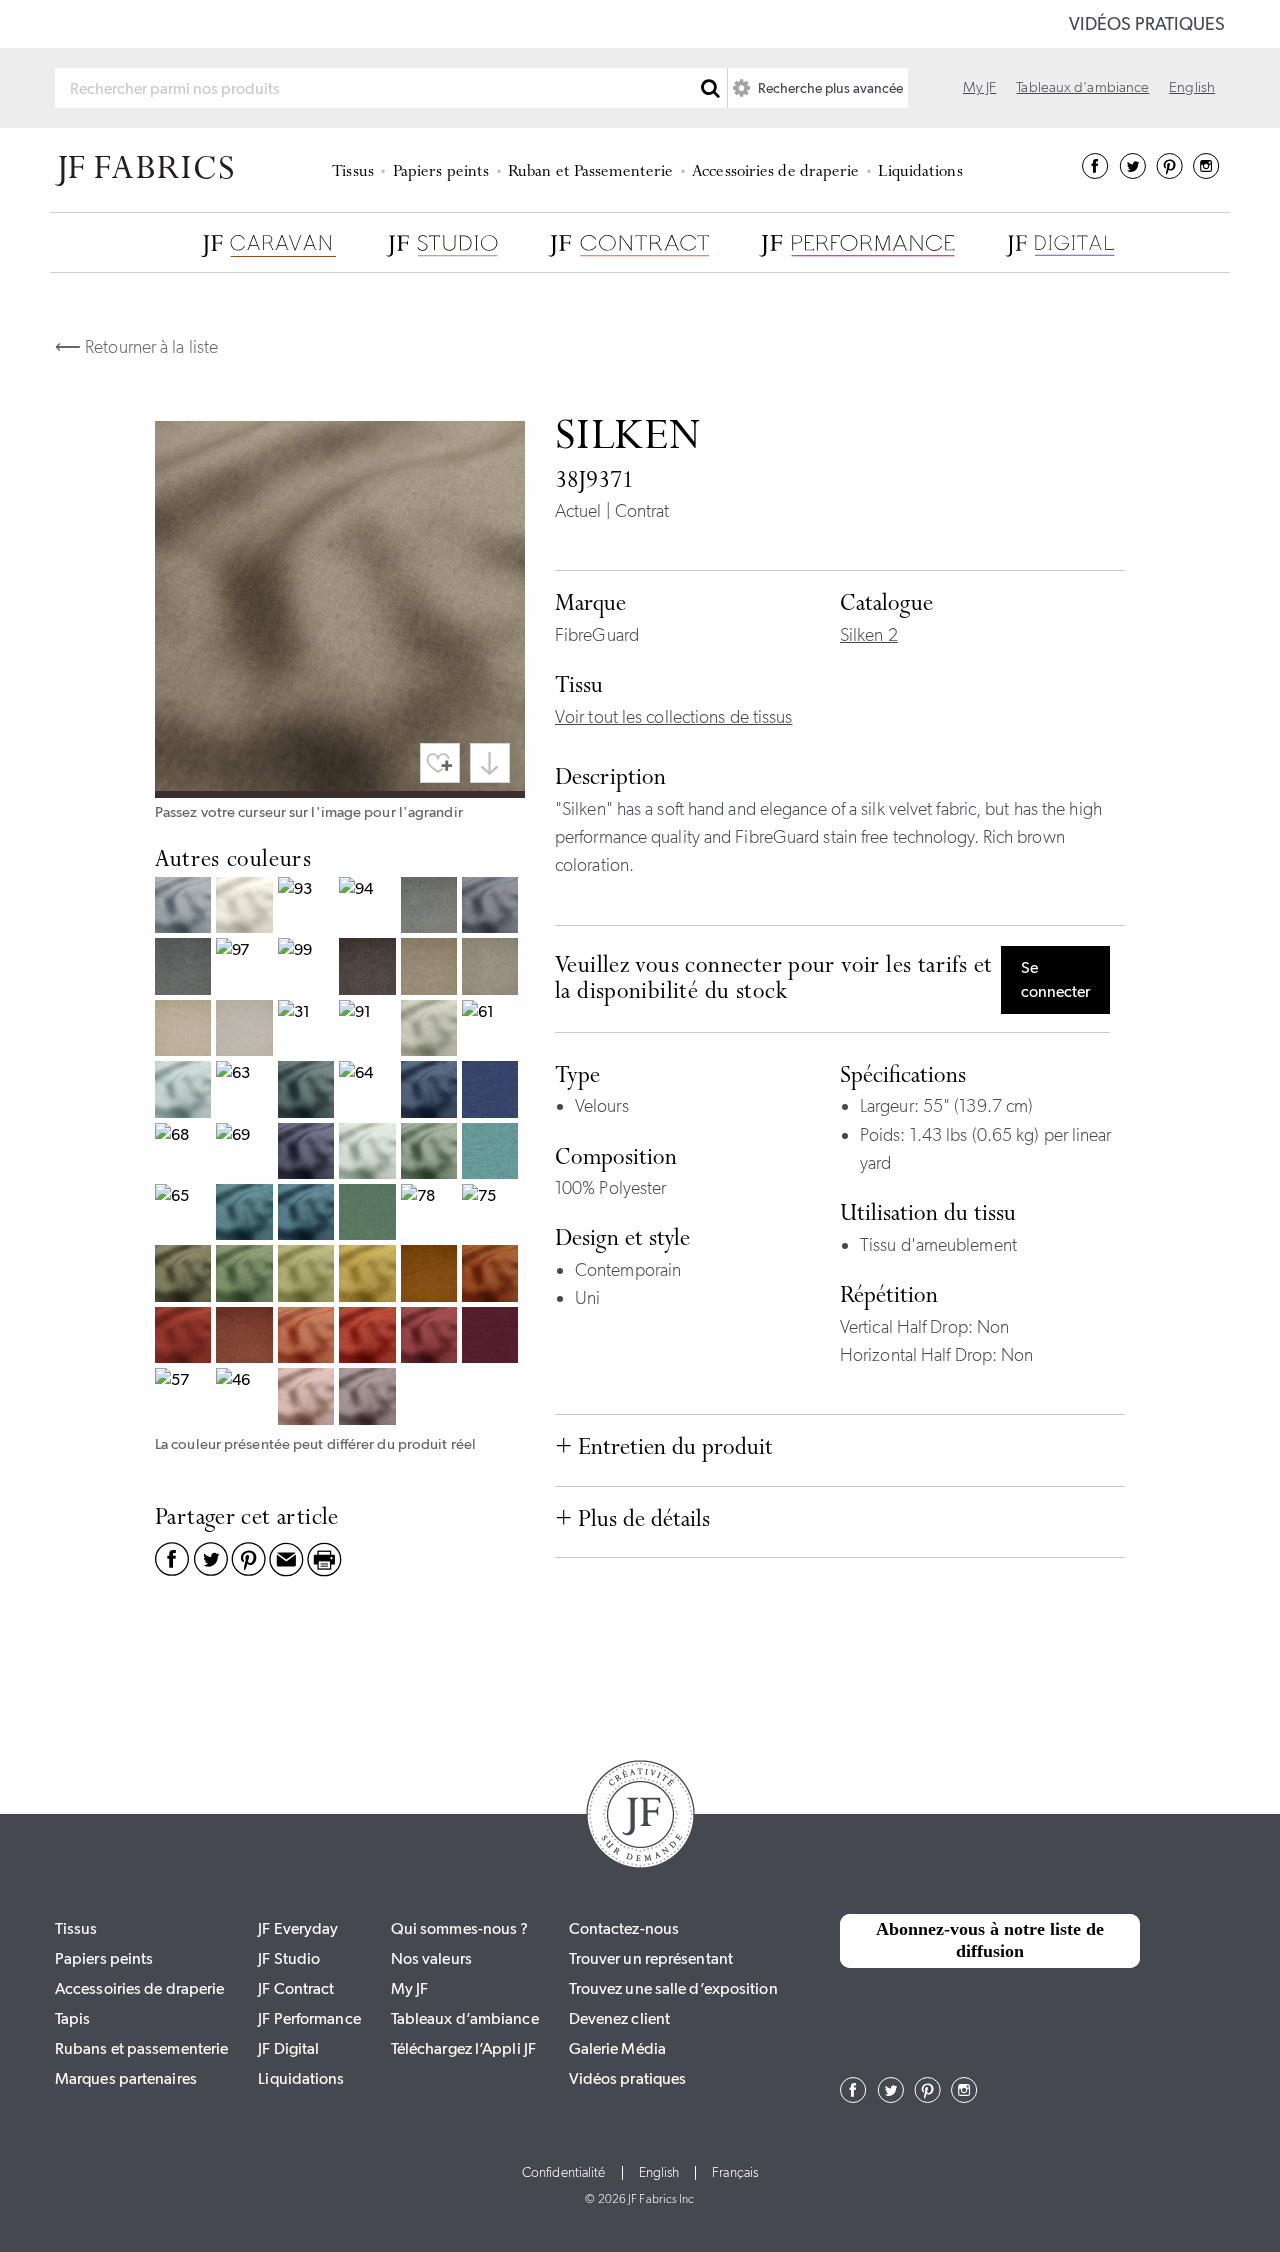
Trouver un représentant (651, 1958)
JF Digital (288, 2048)
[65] (185, 1214)
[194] (185, 907)
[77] (369, 1214)
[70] (431, 1030)
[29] (492, 1275)
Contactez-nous (624, 1928)
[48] (431, 1337)
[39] (369, 968)
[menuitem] (356, 170)
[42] (308, 1398)
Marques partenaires (126, 2078)
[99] (308, 968)
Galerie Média (617, 2048)
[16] (369, 1275)
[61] (492, 1030)
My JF (980, 87)
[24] (308, 1337)
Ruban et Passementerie (590, 172)
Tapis (73, 2018)
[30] (246, 907)
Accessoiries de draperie (775, 172)
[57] (185, 1398)
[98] (185, 968)
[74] (246, 1275)
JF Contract (296, 1988)
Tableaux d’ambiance (465, 2018)
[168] (431, 1091)
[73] (308, 1275)
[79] (185, 1275)
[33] (492, 968)
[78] (431, 1214)
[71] (431, 1153)
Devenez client (619, 2018)
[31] (308, 1030)
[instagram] (1206, 173)
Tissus (353, 172)
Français (735, 2173)
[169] (308, 1153)
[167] (308, 1091)
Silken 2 (869, 635)
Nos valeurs (431, 1958)
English (1192, 87)
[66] (492, 1153)
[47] (369, 1337)
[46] (246, 1398)
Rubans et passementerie (141, 2048)
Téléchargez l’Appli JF (463, 2048)
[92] (246, 1030)
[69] (246, 1153)
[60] (369, 1153)
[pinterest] (1169, 173)
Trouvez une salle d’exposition (673, 1988)
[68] (185, 1153)
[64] (369, 1091)
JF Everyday (298, 1928)
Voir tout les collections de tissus (674, 717)
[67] (492, 1091)
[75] (492, 1214)
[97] (246, 968)
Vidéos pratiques (1147, 24)
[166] (246, 1214)
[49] (492, 1337)
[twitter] (1132, 173)
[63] (246, 1091)
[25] (246, 1337)
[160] (185, 1091)
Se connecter (1055, 979)
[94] (369, 907)
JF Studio (289, 1958)
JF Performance (309, 2018)
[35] (431, 968)
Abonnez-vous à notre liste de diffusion (990, 1940)
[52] (369, 1398)
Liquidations (920, 172)
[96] (431, 907)
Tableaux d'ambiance (1082, 87)
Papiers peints (441, 172)
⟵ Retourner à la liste (136, 347)
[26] (185, 1337)
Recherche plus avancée (829, 88)
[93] (308, 907)
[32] (185, 1030)
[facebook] (1095, 173)
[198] (492, 907)
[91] (369, 1030)
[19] (431, 1275)
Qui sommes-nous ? (460, 1928)
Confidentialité (564, 2173)
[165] (308, 1214)
